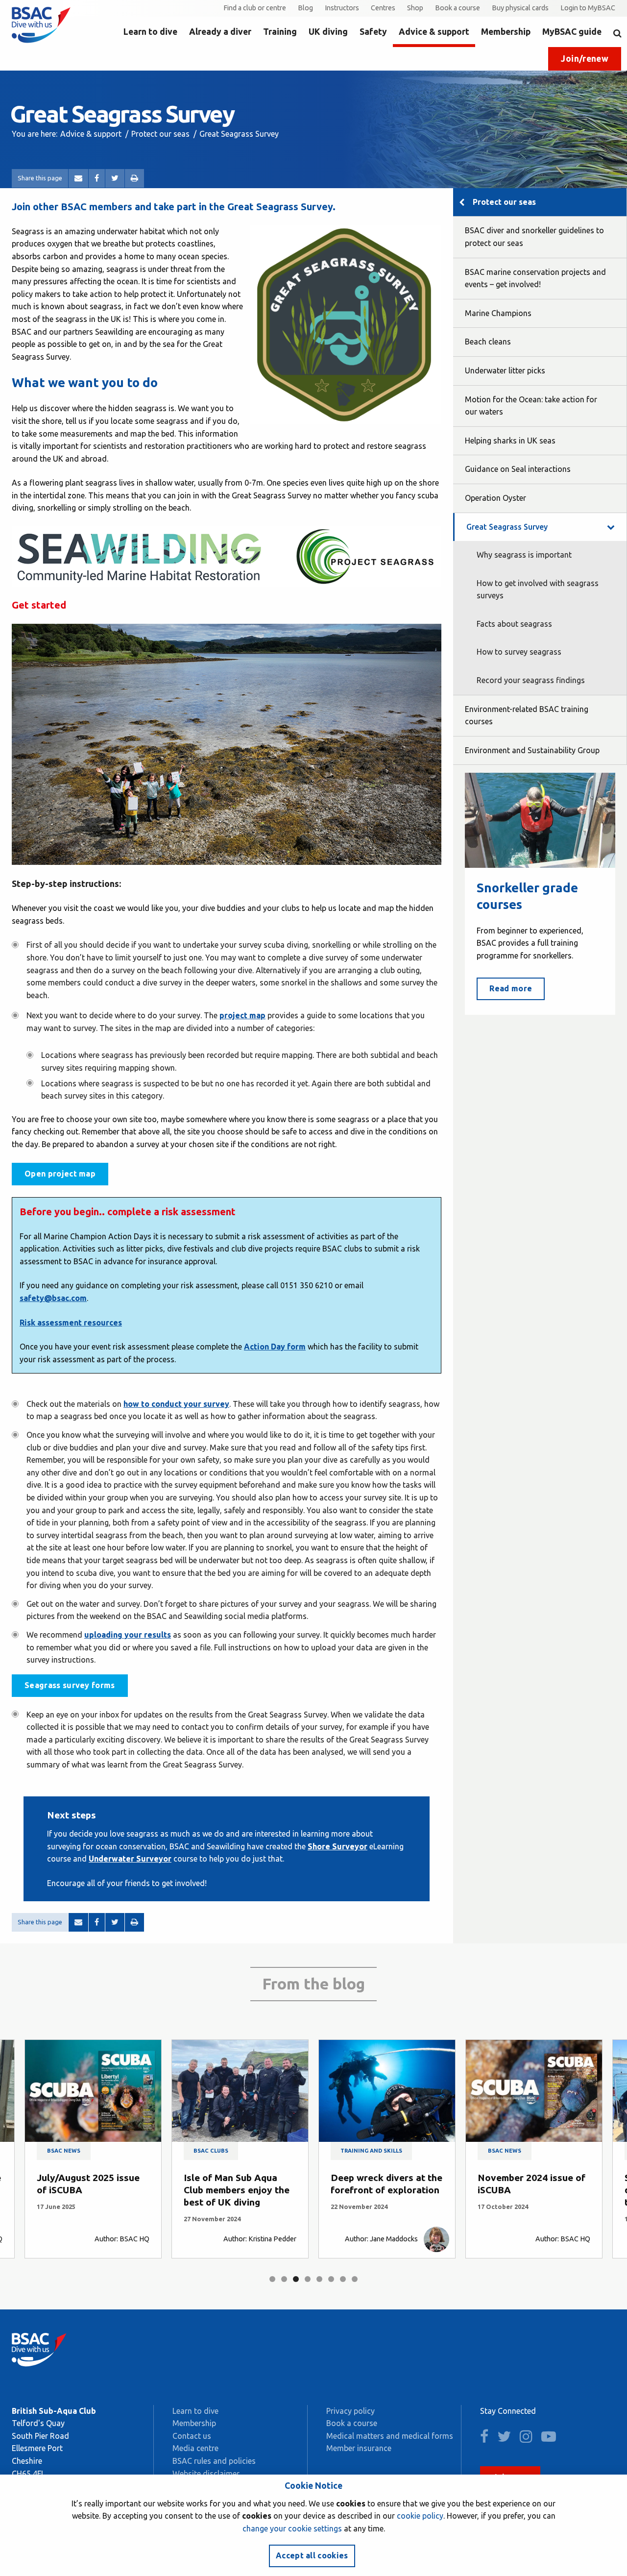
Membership (506, 32)
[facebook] (488, 2439)
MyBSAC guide (572, 32)
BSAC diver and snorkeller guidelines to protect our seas (534, 237)
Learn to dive (150, 32)
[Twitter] (115, 178)
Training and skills (371, 2151)
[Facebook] (97, 178)
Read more (511, 988)
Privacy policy (350, 2411)
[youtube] (552, 2439)
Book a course (458, 8)
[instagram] (530, 2439)
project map (242, 1015)
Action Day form (275, 1347)
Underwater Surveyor (130, 1859)
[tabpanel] (93, 2149)
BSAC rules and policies (214, 2461)
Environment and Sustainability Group (532, 750)
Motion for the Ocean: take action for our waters (531, 406)
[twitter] (507, 2439)
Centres (383, 8)
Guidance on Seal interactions (518, 469)
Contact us (192, 2436)
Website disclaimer (206, 2474)
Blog (305, 8)
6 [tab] (331, 2279)
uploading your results (128, 1635)
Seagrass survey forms (70, 1685)
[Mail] (78, 178)
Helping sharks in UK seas (510, 441)
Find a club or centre (255, 8)
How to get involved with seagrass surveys (538, 589)
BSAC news (64, 2151)
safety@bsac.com (53, 1298)
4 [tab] (308, 2279)
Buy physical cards (520, 8)
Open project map (60, 1174)
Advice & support (434, 32)
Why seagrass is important (524, 555)
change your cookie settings (292, 2528)
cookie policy (420, 2516)
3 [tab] (296, 2279)
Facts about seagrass (514, 624)
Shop (415, 8)
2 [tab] (284, 2279)
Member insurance (359, 2448)
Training (280, 32)
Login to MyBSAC (588, 8)
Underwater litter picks (505, 370)
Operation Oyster (495, 498)
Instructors (342, 8)
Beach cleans (488, 342)
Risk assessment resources (71, 1323)
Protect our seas (160, 134)
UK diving (328, 32)
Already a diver (220, 32)
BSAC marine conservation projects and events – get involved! (535, 278)
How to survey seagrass (519, 652)
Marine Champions (498, 313)
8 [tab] (355, 2279)
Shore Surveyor (338, 1846)
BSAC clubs (211, 2151)
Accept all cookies (312, 2555)
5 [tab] (319, 2279)
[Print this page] (134, 178)
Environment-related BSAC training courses (527, 715)
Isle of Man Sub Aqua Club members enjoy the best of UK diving (237, 2190)
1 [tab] (272, 2279)
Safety (373, 32)
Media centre (195, 2448)
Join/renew (585, 59)
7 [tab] (343, 2279)
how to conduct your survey (176, 1404)
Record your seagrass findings (531, 680)
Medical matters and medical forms (390, 2436)
